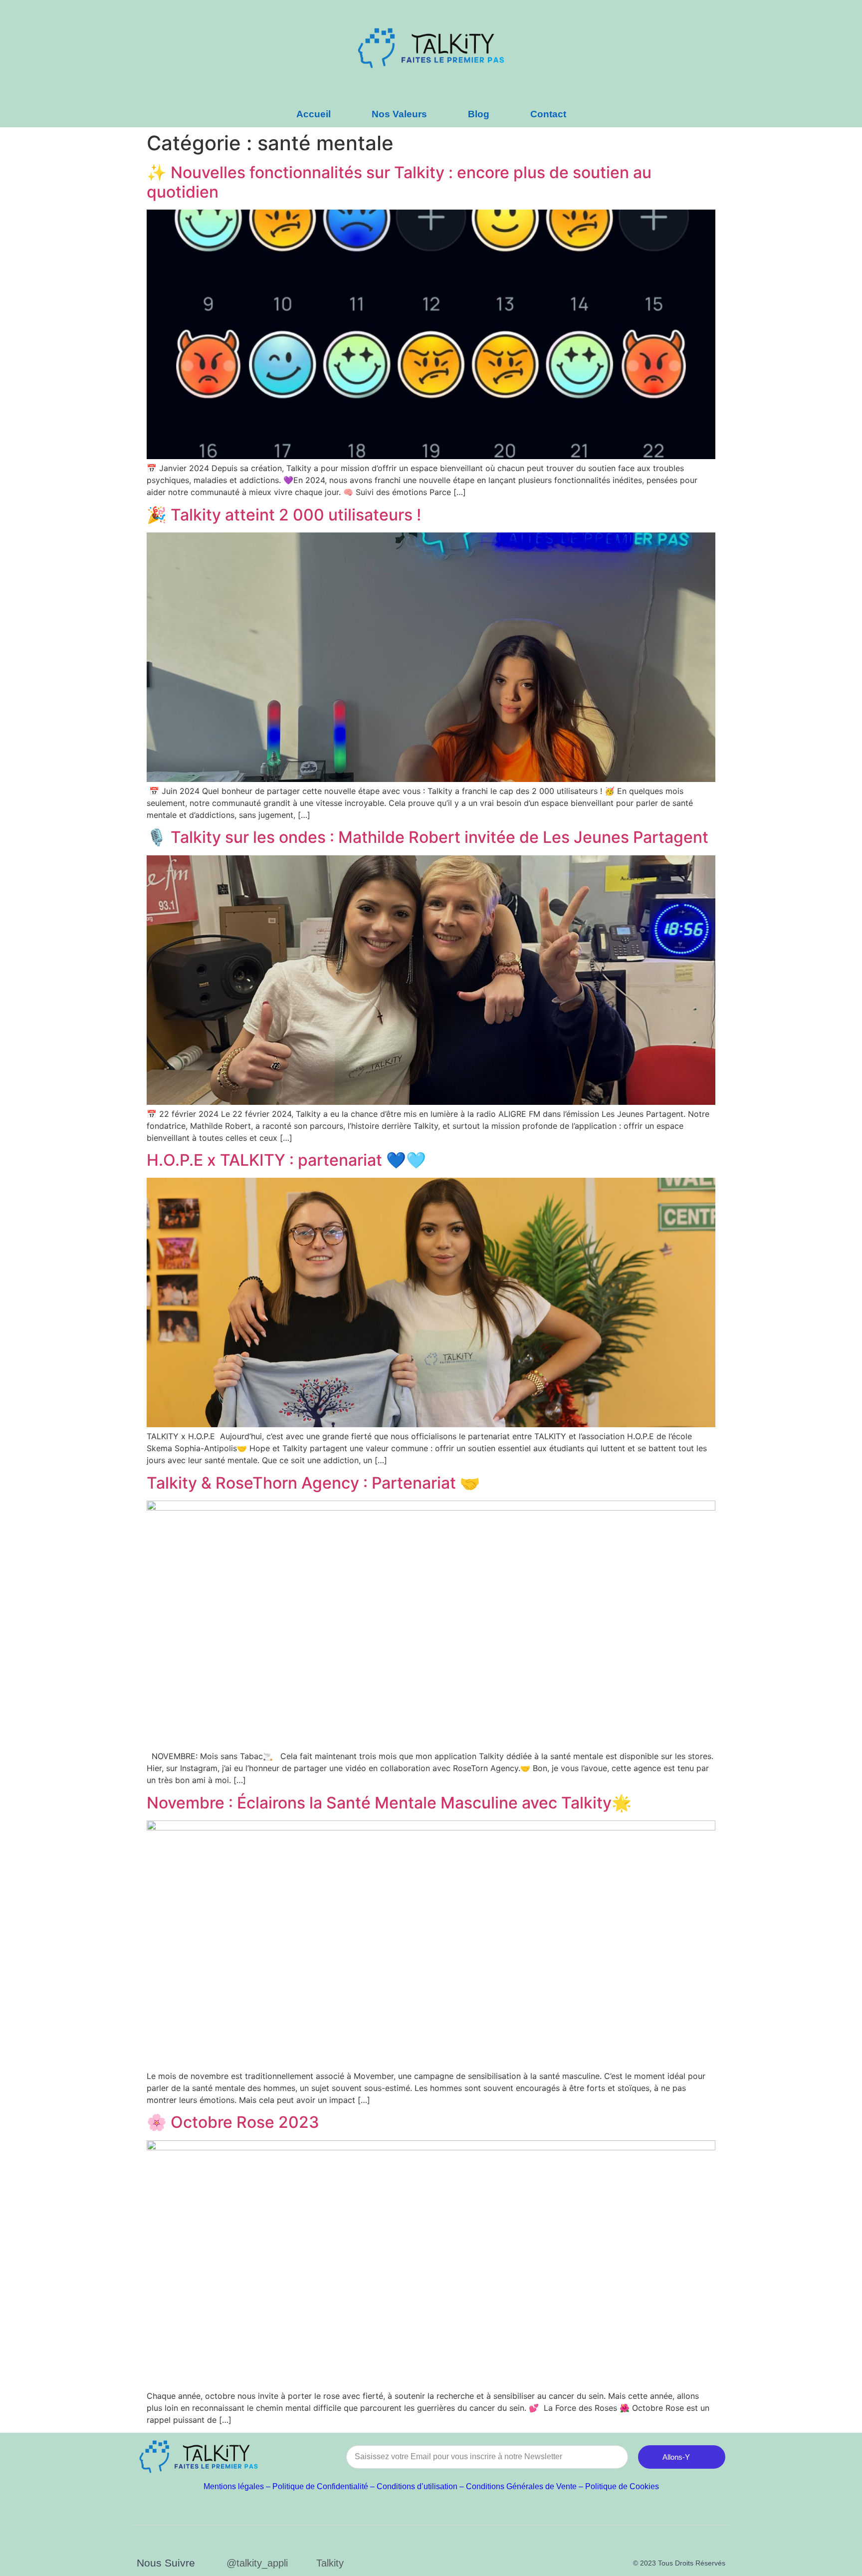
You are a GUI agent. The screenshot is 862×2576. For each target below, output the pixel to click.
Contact (548, 114)
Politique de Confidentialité (320, 2486)
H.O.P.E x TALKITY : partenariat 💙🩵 (286, 1160)
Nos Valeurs (399, 114)
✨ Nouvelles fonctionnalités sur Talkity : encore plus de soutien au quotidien (399, 182)
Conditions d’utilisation (417, 2486)
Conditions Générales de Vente (521, 2486)
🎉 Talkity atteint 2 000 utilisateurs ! (284, 515)
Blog (479, 114)
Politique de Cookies (622, 2486)
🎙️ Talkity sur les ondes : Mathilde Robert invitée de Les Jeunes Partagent (428, 837)
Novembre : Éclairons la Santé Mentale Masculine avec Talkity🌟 (389, 1803)
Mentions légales (234, 2486)
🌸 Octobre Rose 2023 (233, 2122)
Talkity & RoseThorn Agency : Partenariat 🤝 (313, 1483)
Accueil (314, 114)
